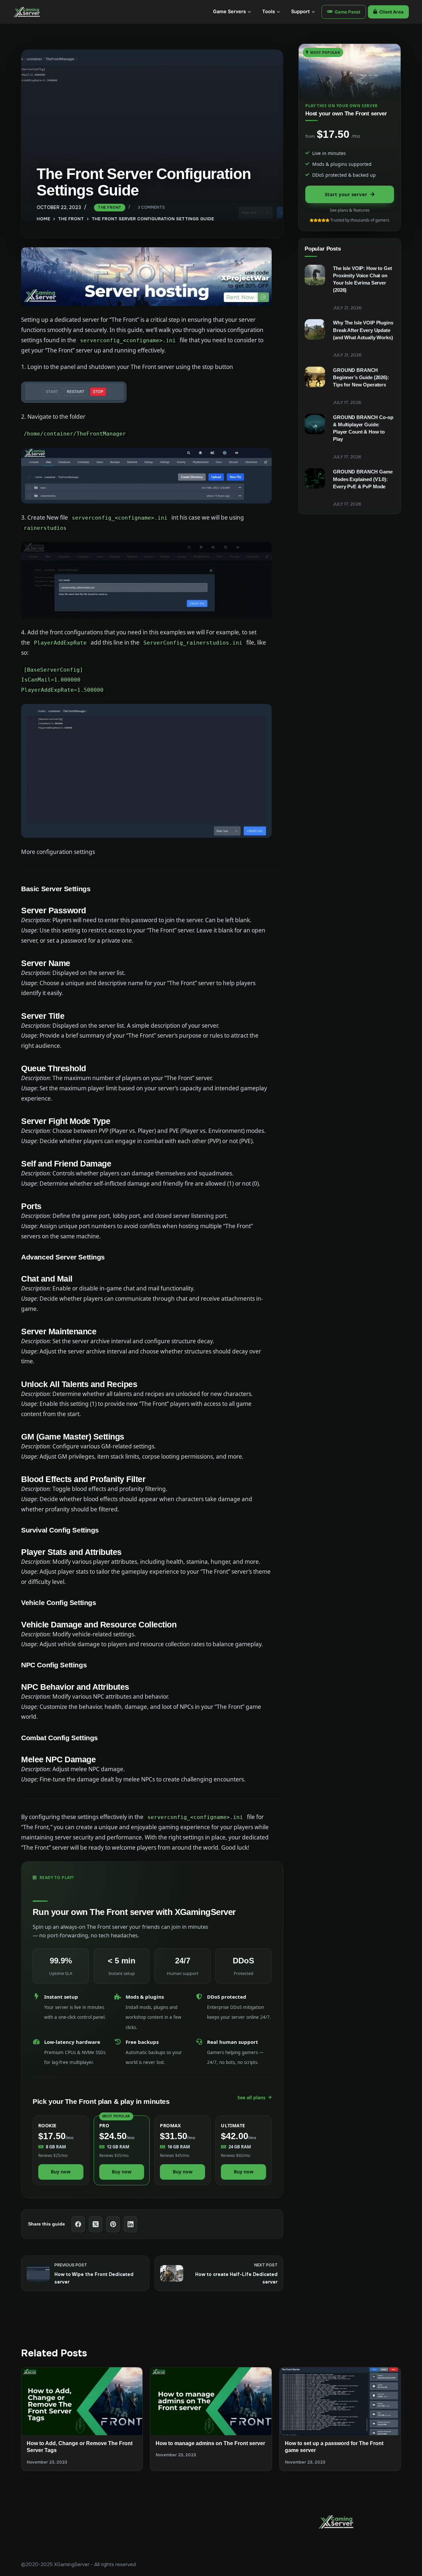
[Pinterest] (113, 2224)
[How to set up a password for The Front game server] (340, 2401)
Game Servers (229, 12)
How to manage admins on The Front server (210, 2443)
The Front (110, 207)
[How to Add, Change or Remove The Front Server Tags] (82, 2401)
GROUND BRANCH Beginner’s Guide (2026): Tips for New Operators (361, 378)
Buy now (61, 2172)
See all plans (251, 2097)
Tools (269, 12)
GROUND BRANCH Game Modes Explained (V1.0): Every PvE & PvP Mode (363, 479)
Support (301, 12)
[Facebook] (78, 2224)
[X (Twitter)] (96, 2224)
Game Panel (347, 12)
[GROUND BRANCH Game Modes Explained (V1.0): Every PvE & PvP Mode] (315, 478)
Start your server (346, 194)
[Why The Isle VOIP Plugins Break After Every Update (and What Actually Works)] (315, 329)
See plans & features (350, 210)
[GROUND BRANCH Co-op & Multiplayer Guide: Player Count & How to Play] (315, 424)
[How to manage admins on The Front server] (211, 2401)
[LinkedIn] (131, 2224)
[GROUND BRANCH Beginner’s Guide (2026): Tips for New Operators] (315, 377)
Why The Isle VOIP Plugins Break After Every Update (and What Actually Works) (363, 330)
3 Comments (151, 208)
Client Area (391, 12)
